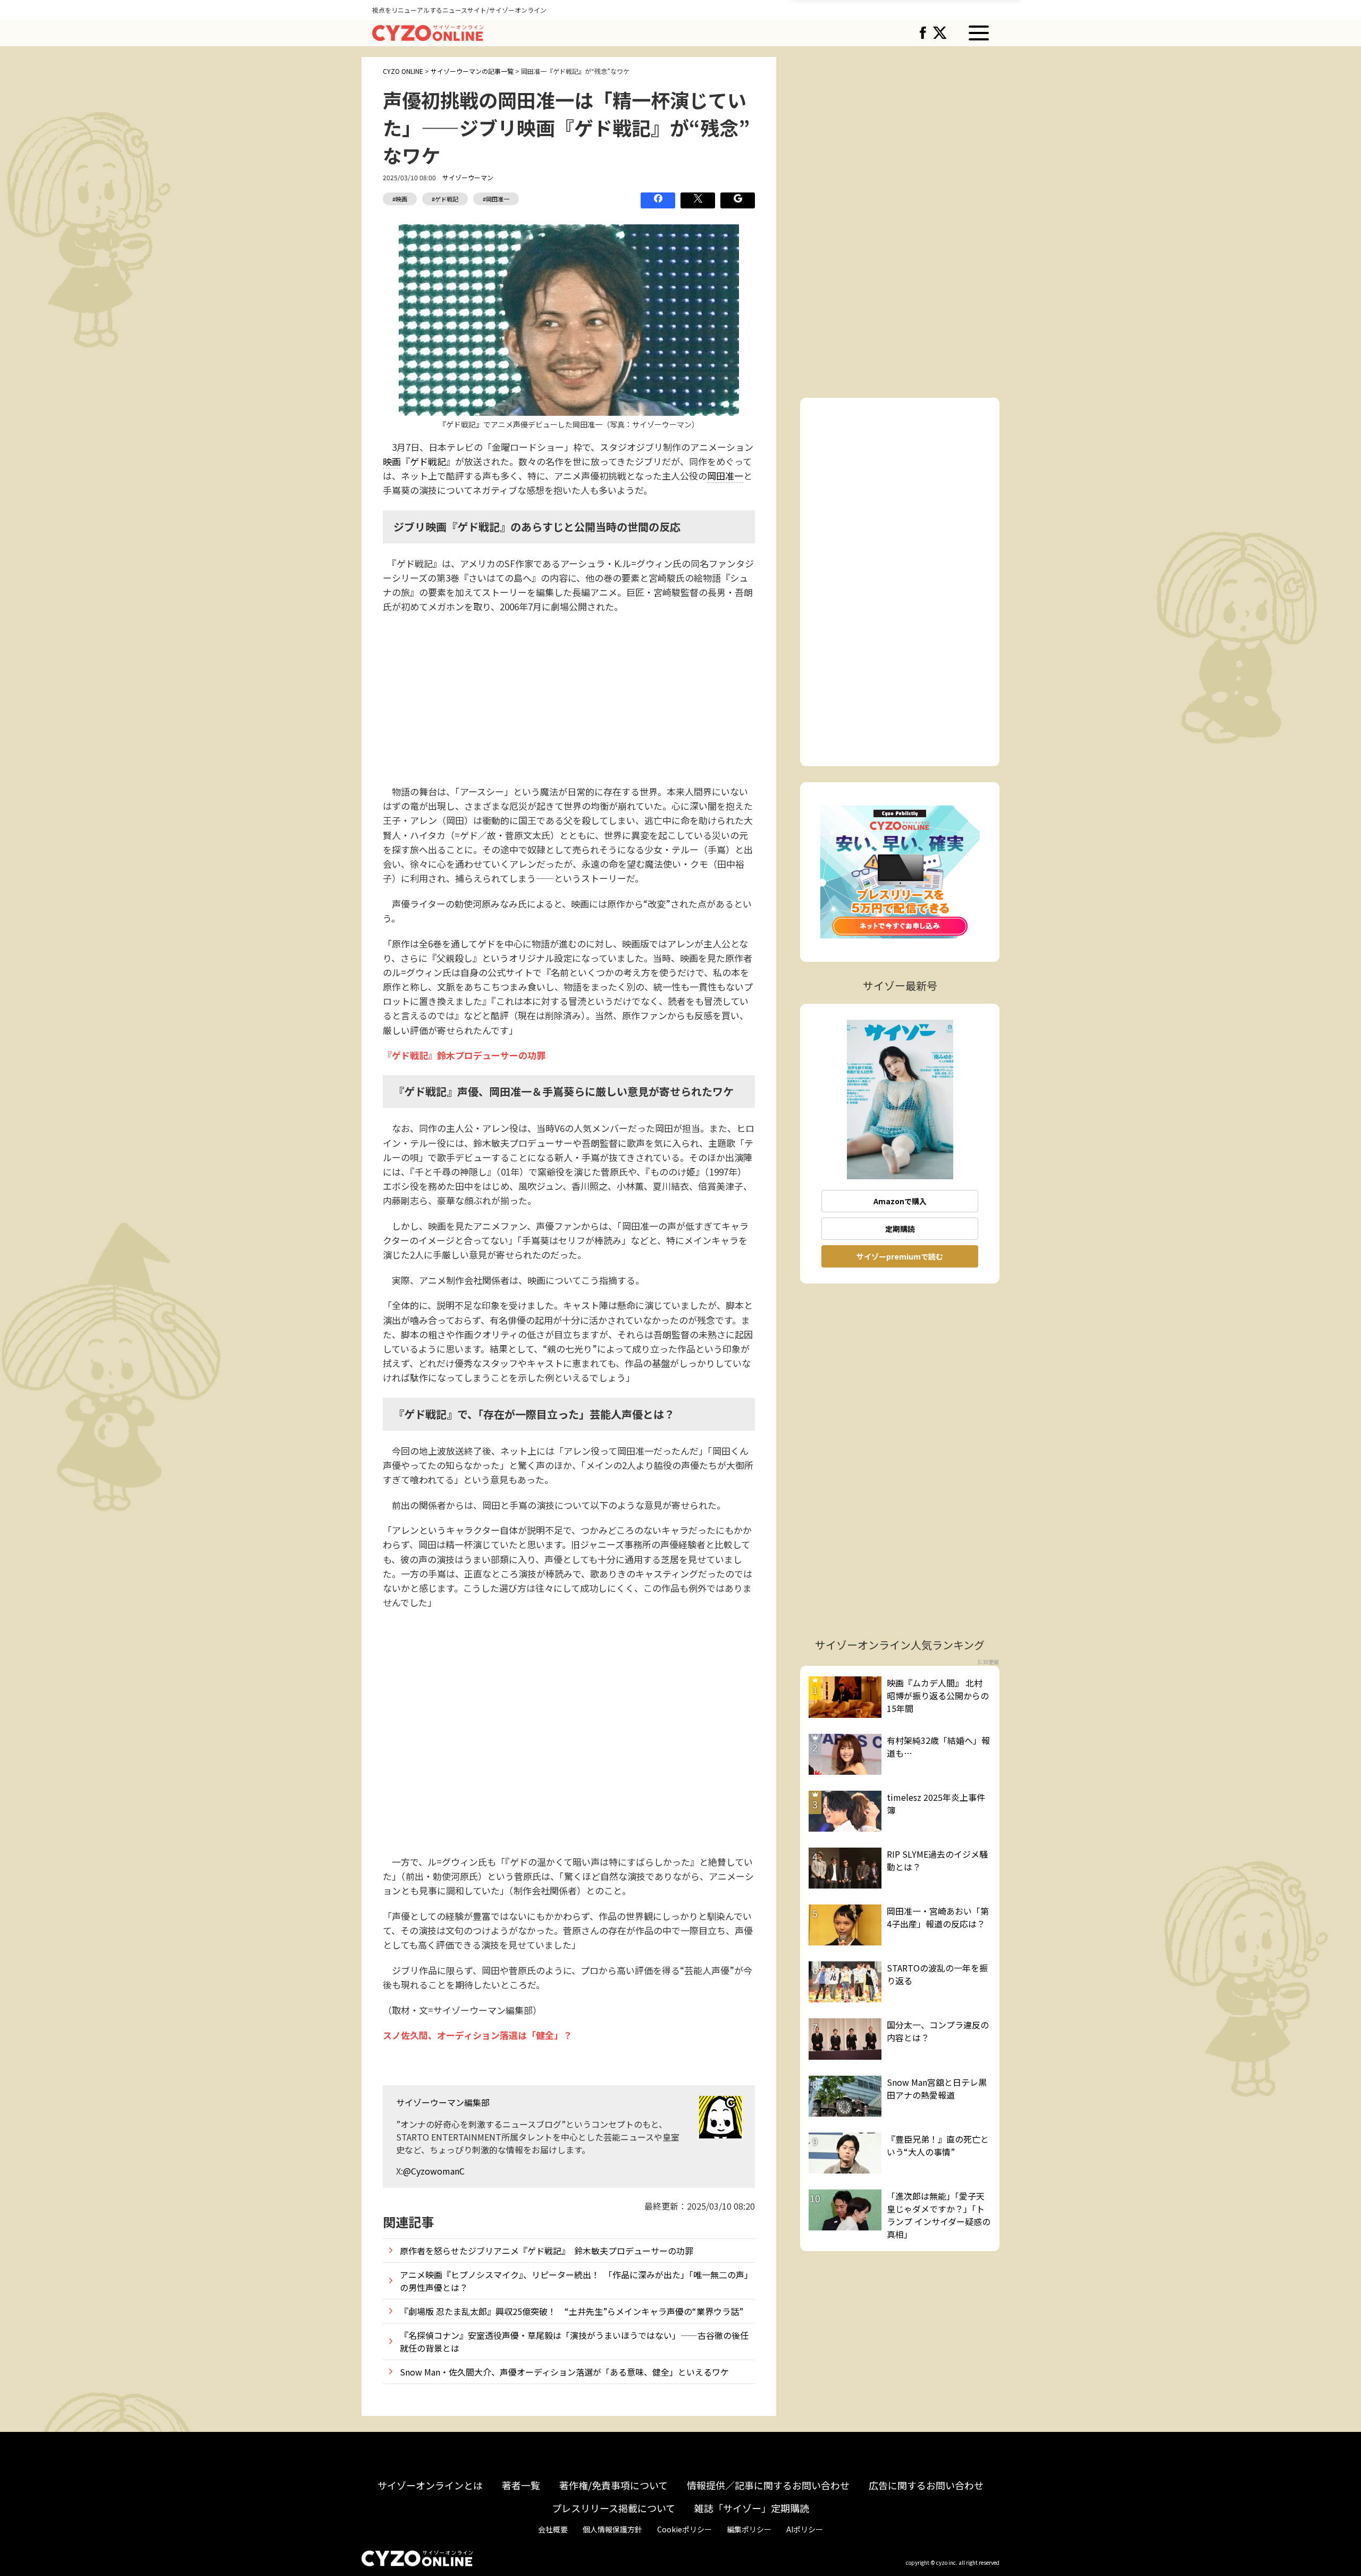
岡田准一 (725, 476)
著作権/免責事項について (614, 2485)
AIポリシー (805, 2529)
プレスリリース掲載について (614, 2508)
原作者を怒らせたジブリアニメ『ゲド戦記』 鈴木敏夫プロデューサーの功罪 (547, 2251)
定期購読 (900, 1229)
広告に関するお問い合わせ (926, 2485)
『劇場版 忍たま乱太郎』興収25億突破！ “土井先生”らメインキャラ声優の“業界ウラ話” (572, 2311)
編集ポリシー (749, 2529)
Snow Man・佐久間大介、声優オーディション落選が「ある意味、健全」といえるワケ (564, 2372)
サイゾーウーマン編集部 (443, 2102)
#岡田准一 (496, 199)
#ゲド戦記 (445, 199)
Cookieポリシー (684, 2529)
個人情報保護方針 (612, 2529)
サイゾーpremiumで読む (900, 1256)
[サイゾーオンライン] (428, 31)
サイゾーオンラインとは (430, 2485)
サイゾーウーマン (468, 177)
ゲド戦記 (428, 461)
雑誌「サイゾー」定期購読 (752, 2508)
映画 (392, 461)
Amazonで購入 (900, 1201)
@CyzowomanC (434, 2171)
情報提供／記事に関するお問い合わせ (768, 2485)
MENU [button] (979, 33)
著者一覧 (521, 2485)
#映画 (400, 199)
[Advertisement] (569, 699)
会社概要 (553, 2529)
